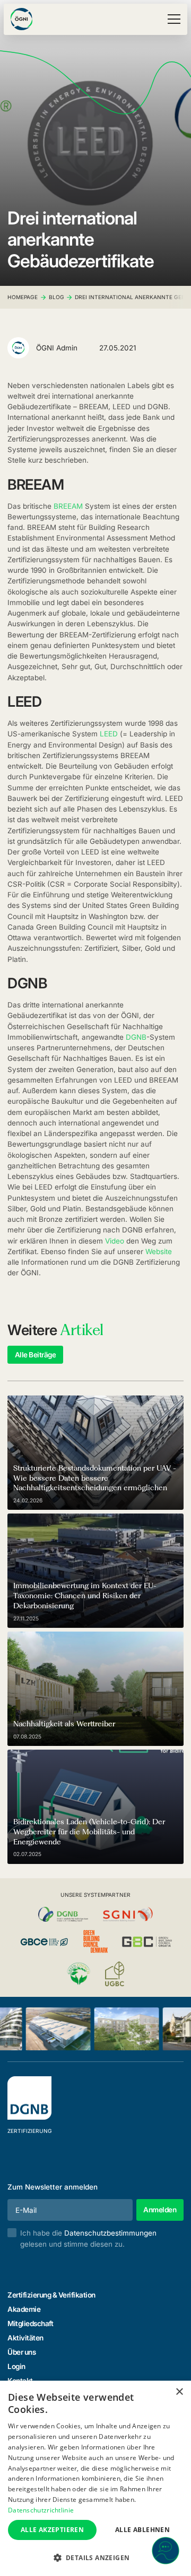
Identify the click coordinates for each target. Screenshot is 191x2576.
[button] (172, 19)
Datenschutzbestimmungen (110, 2233)
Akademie (24, 2309)
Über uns (21, 2352)
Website (159, 1251)
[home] (21, 19)
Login (16, 2366)
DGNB (136, 1037)
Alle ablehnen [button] (142, 2530)
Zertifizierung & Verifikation (51, 2295)
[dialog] (95, 2478)
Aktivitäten (25, 2338)
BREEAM (68, 506)
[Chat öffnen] (166, 2551)
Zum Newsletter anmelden (53, 2187)
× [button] (179, 2392)
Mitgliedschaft (30, 2323)
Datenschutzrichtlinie (41, 2510)
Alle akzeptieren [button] (52, 2530)
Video (115, 1241)
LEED (109, 734)
